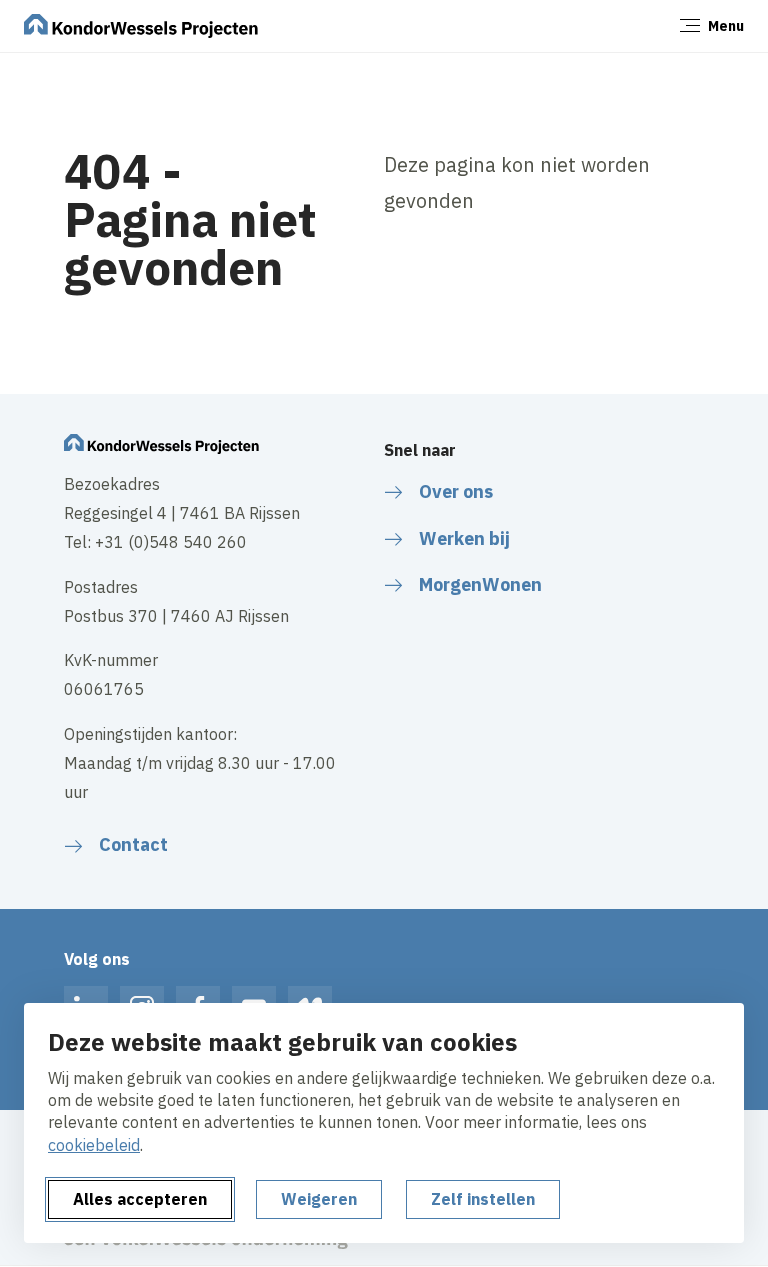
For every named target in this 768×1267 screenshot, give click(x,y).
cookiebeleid (94, 1145)
